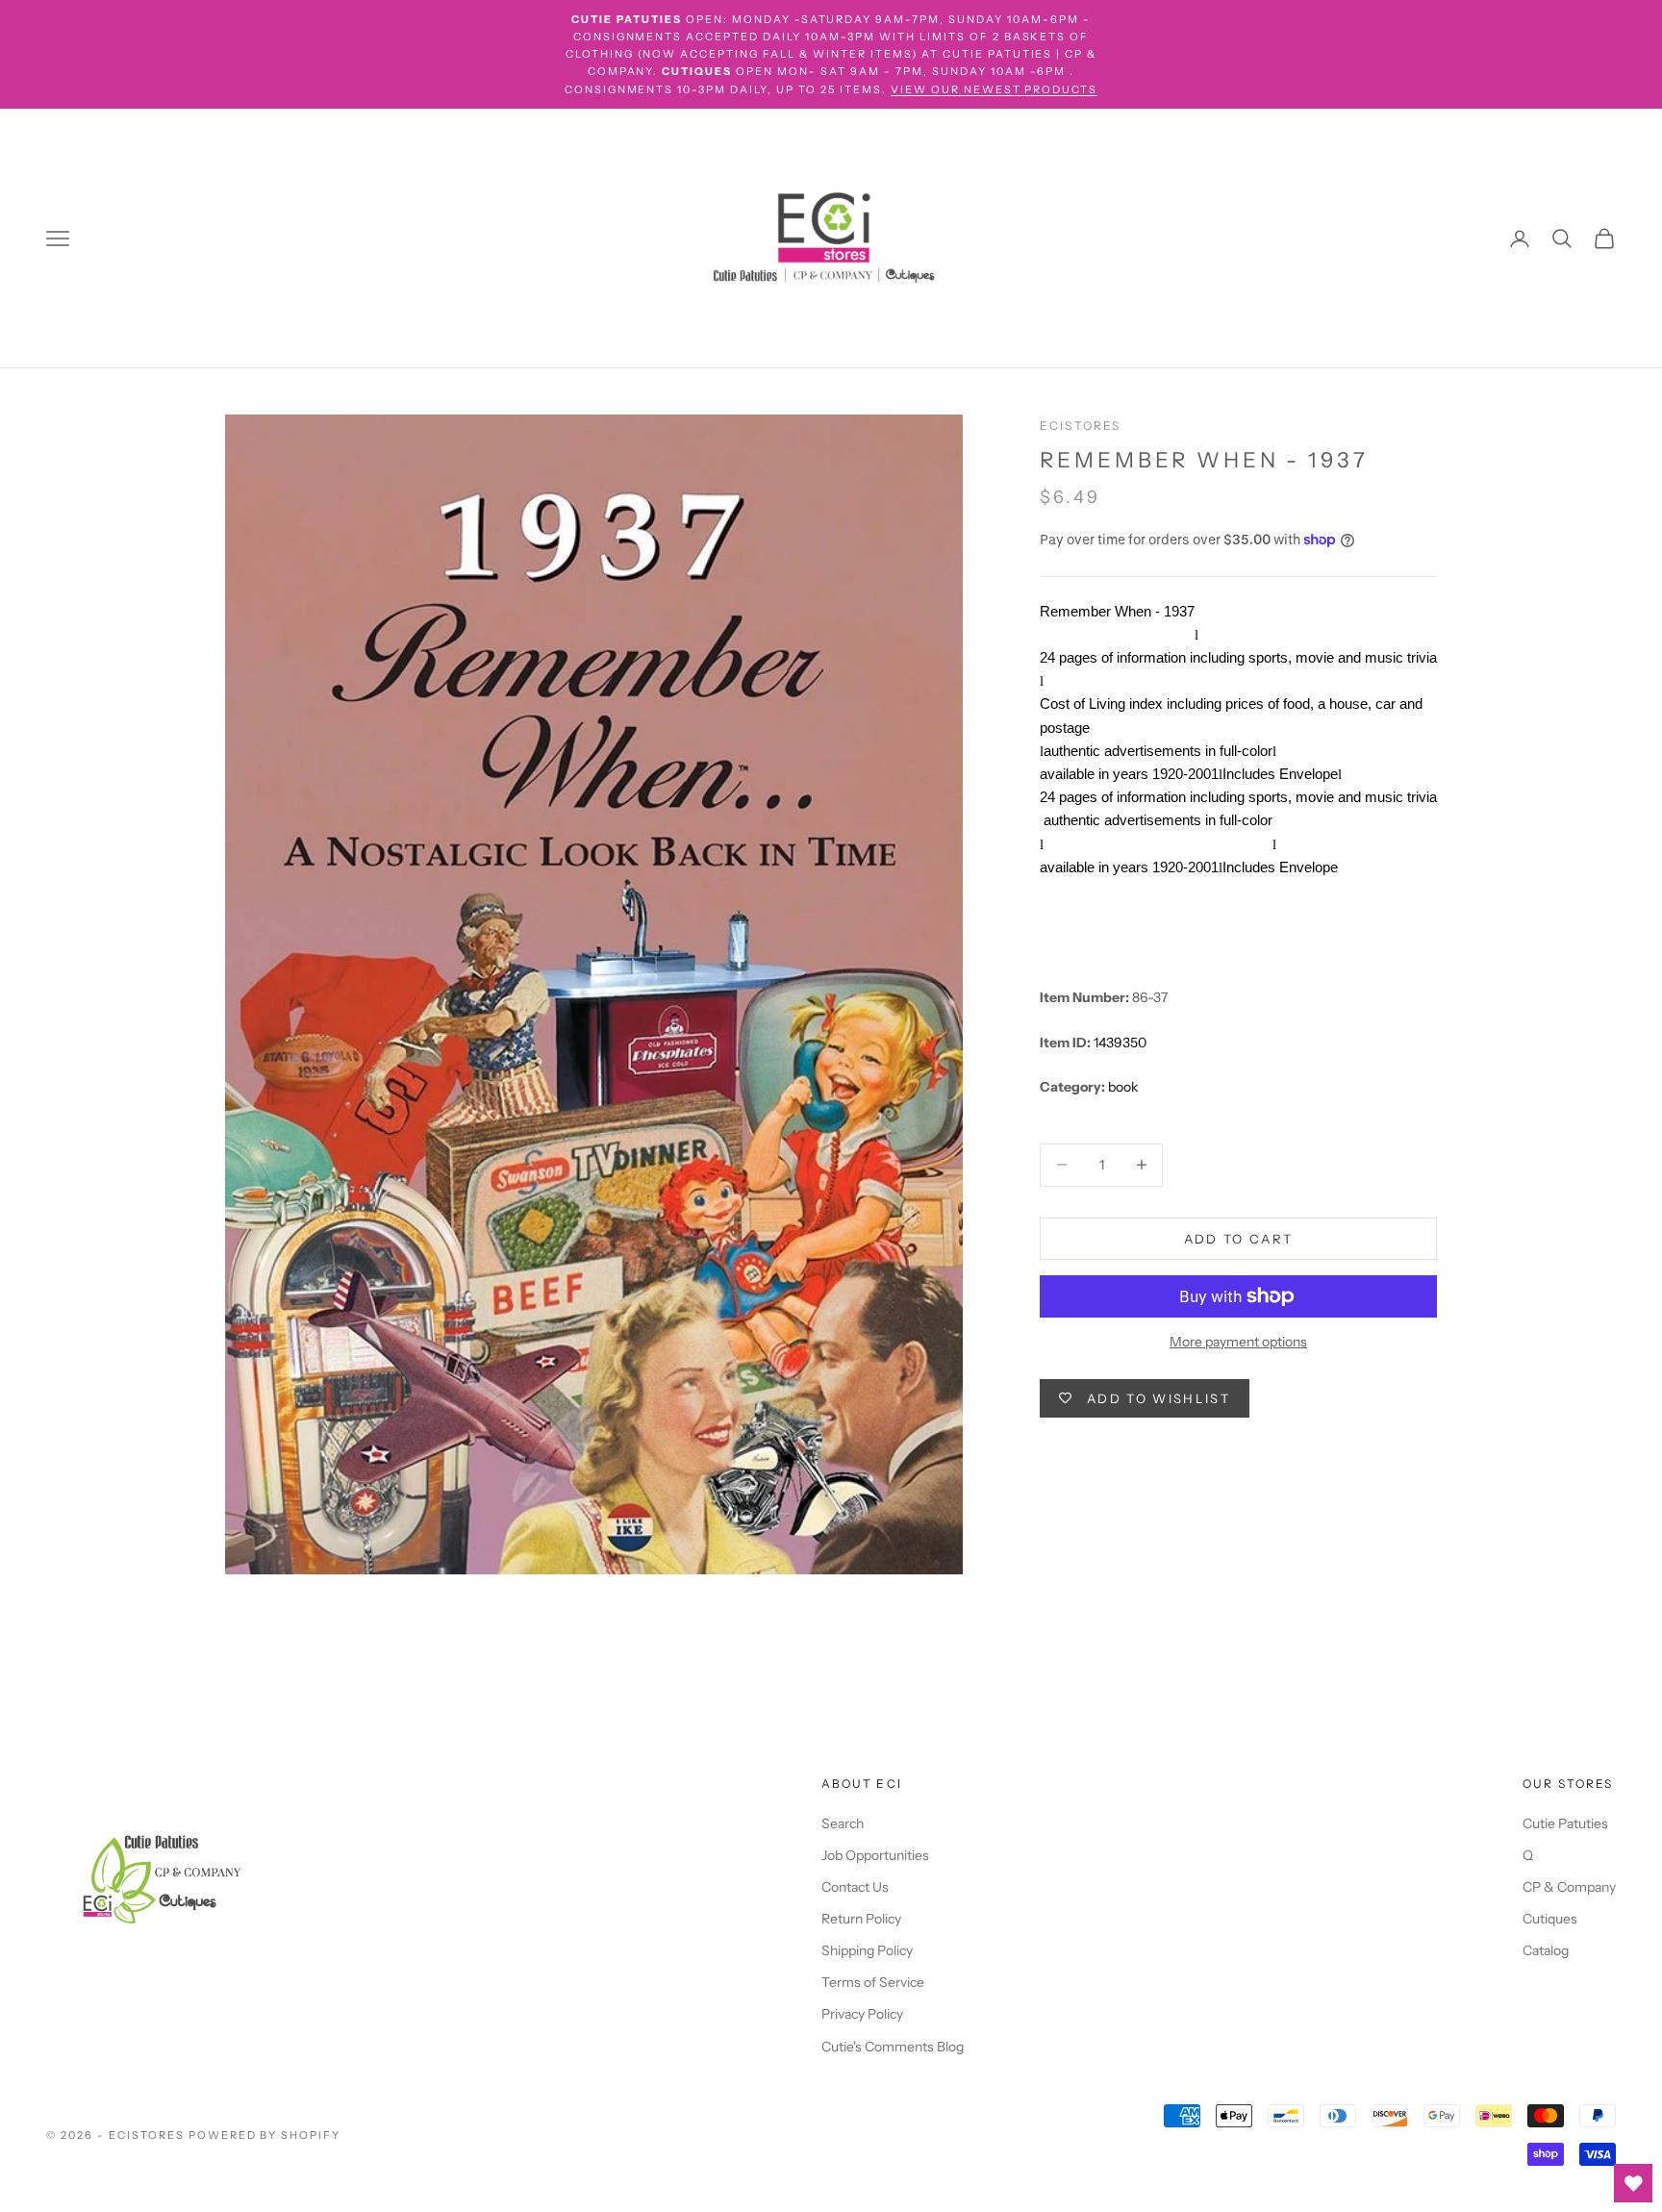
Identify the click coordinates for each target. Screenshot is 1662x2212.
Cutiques (1550, 1919)
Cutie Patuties (1565, 1823)
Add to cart (1239, 1238)
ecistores (1080, 426)
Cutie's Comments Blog (893, 2047)
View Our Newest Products (995, 89)
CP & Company (1569, 1887)
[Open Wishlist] (1633, 2183)
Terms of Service (873, 1982)
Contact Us (855, 1887)
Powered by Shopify (265, 2135)
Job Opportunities (875, 1855)
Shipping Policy (867, 1950)
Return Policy (861, 1919)
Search (843, 1823)
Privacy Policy (862, 2014)
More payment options (1238, 1342)
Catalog (1546, 1950)
